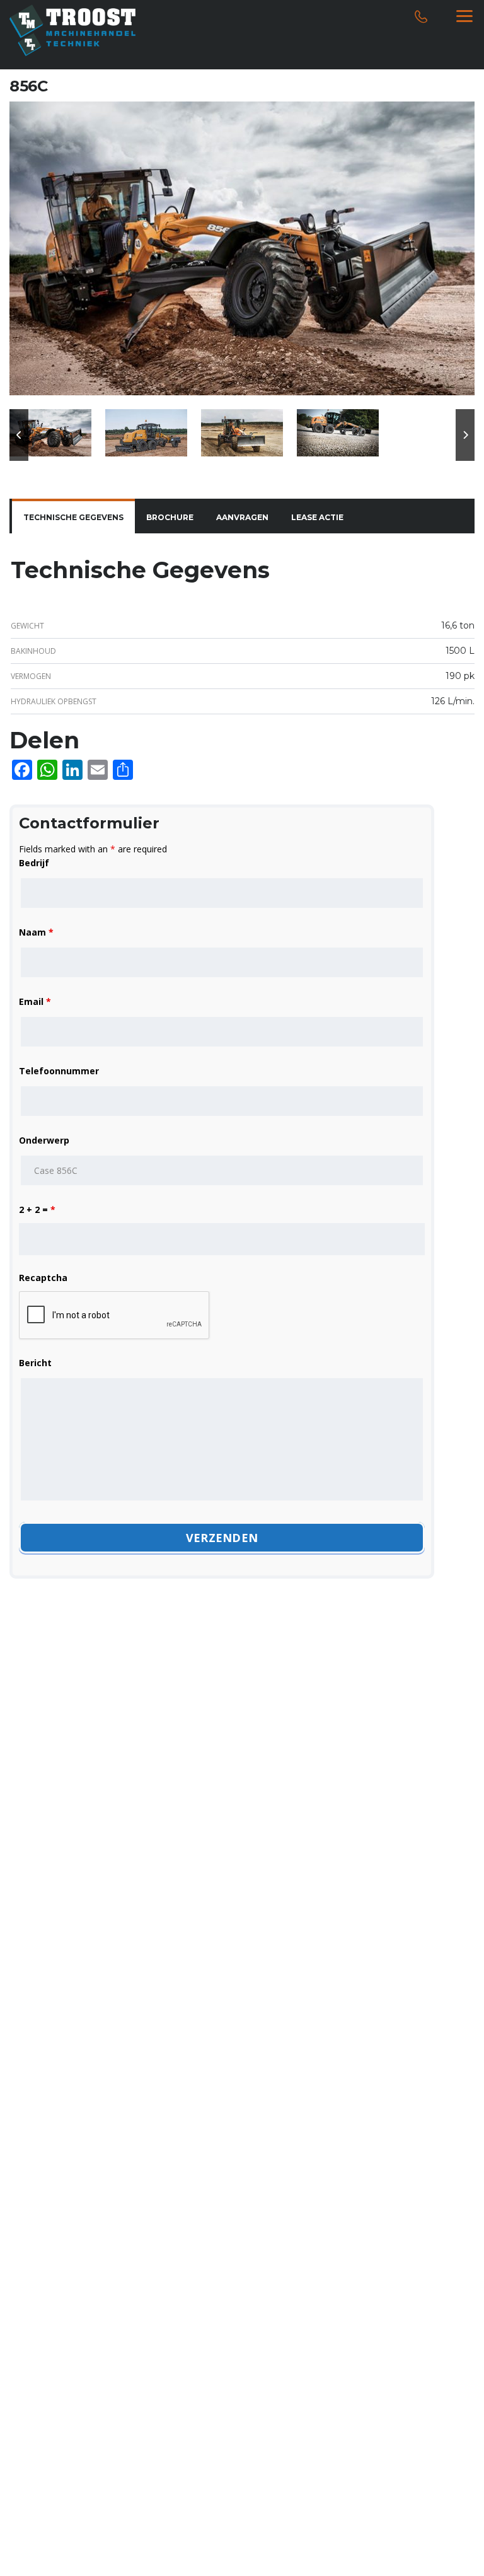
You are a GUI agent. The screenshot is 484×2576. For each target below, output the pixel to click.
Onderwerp (44, 1140)
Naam (36, 932)
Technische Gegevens (73, 517)
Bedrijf (34, 863)
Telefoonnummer (59, 1071)
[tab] (73, 518)
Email (35, 1001)
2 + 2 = (37, 1210)
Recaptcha (43, 1278)
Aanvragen (242, 517)
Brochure (170, 517)
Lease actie (317, 517)
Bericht (35, 1363)
